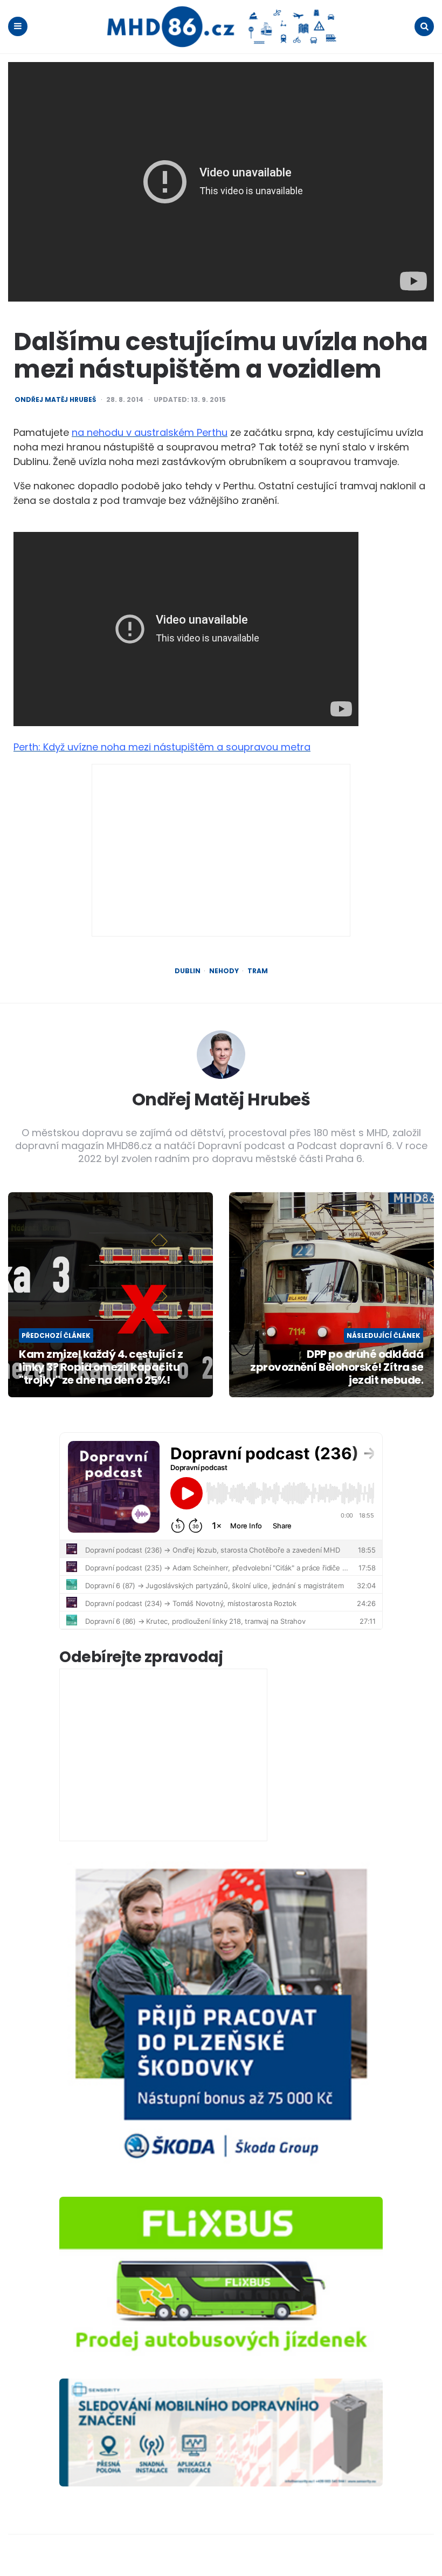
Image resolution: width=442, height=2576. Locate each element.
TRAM (258, 971)
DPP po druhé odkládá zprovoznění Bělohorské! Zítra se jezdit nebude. (337, 1367)
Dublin (188, 971)
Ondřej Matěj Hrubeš (55, 400)
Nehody (224, 971)
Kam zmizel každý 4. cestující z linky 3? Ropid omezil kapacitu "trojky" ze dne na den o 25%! (101, 1367)
